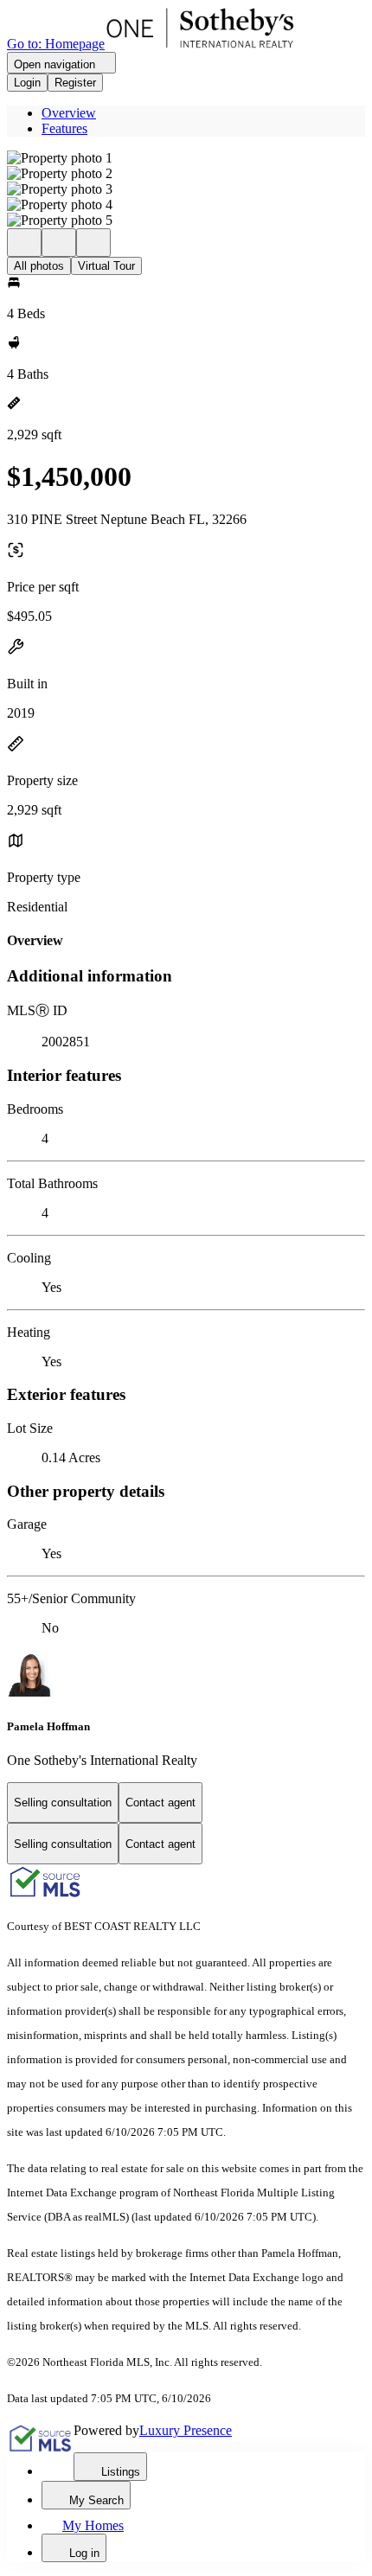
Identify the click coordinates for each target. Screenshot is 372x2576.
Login (27, 83)
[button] (186, 158)
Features (64, 128)
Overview (69, 113)
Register (75, 83)
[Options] (24, 243)
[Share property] (93, 243)
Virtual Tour (106, 266)
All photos (39, 266)
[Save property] (59, 243)
